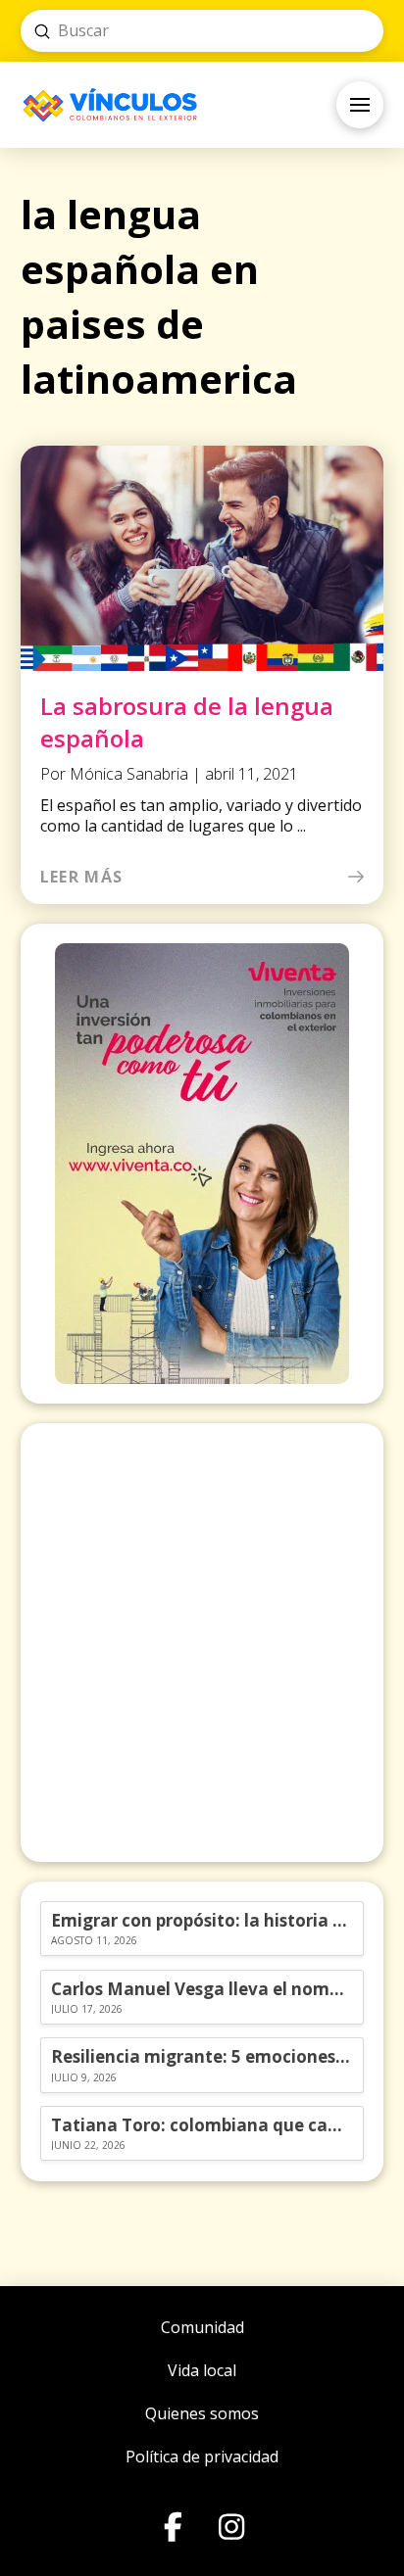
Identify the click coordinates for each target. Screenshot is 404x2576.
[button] (360, 105)
